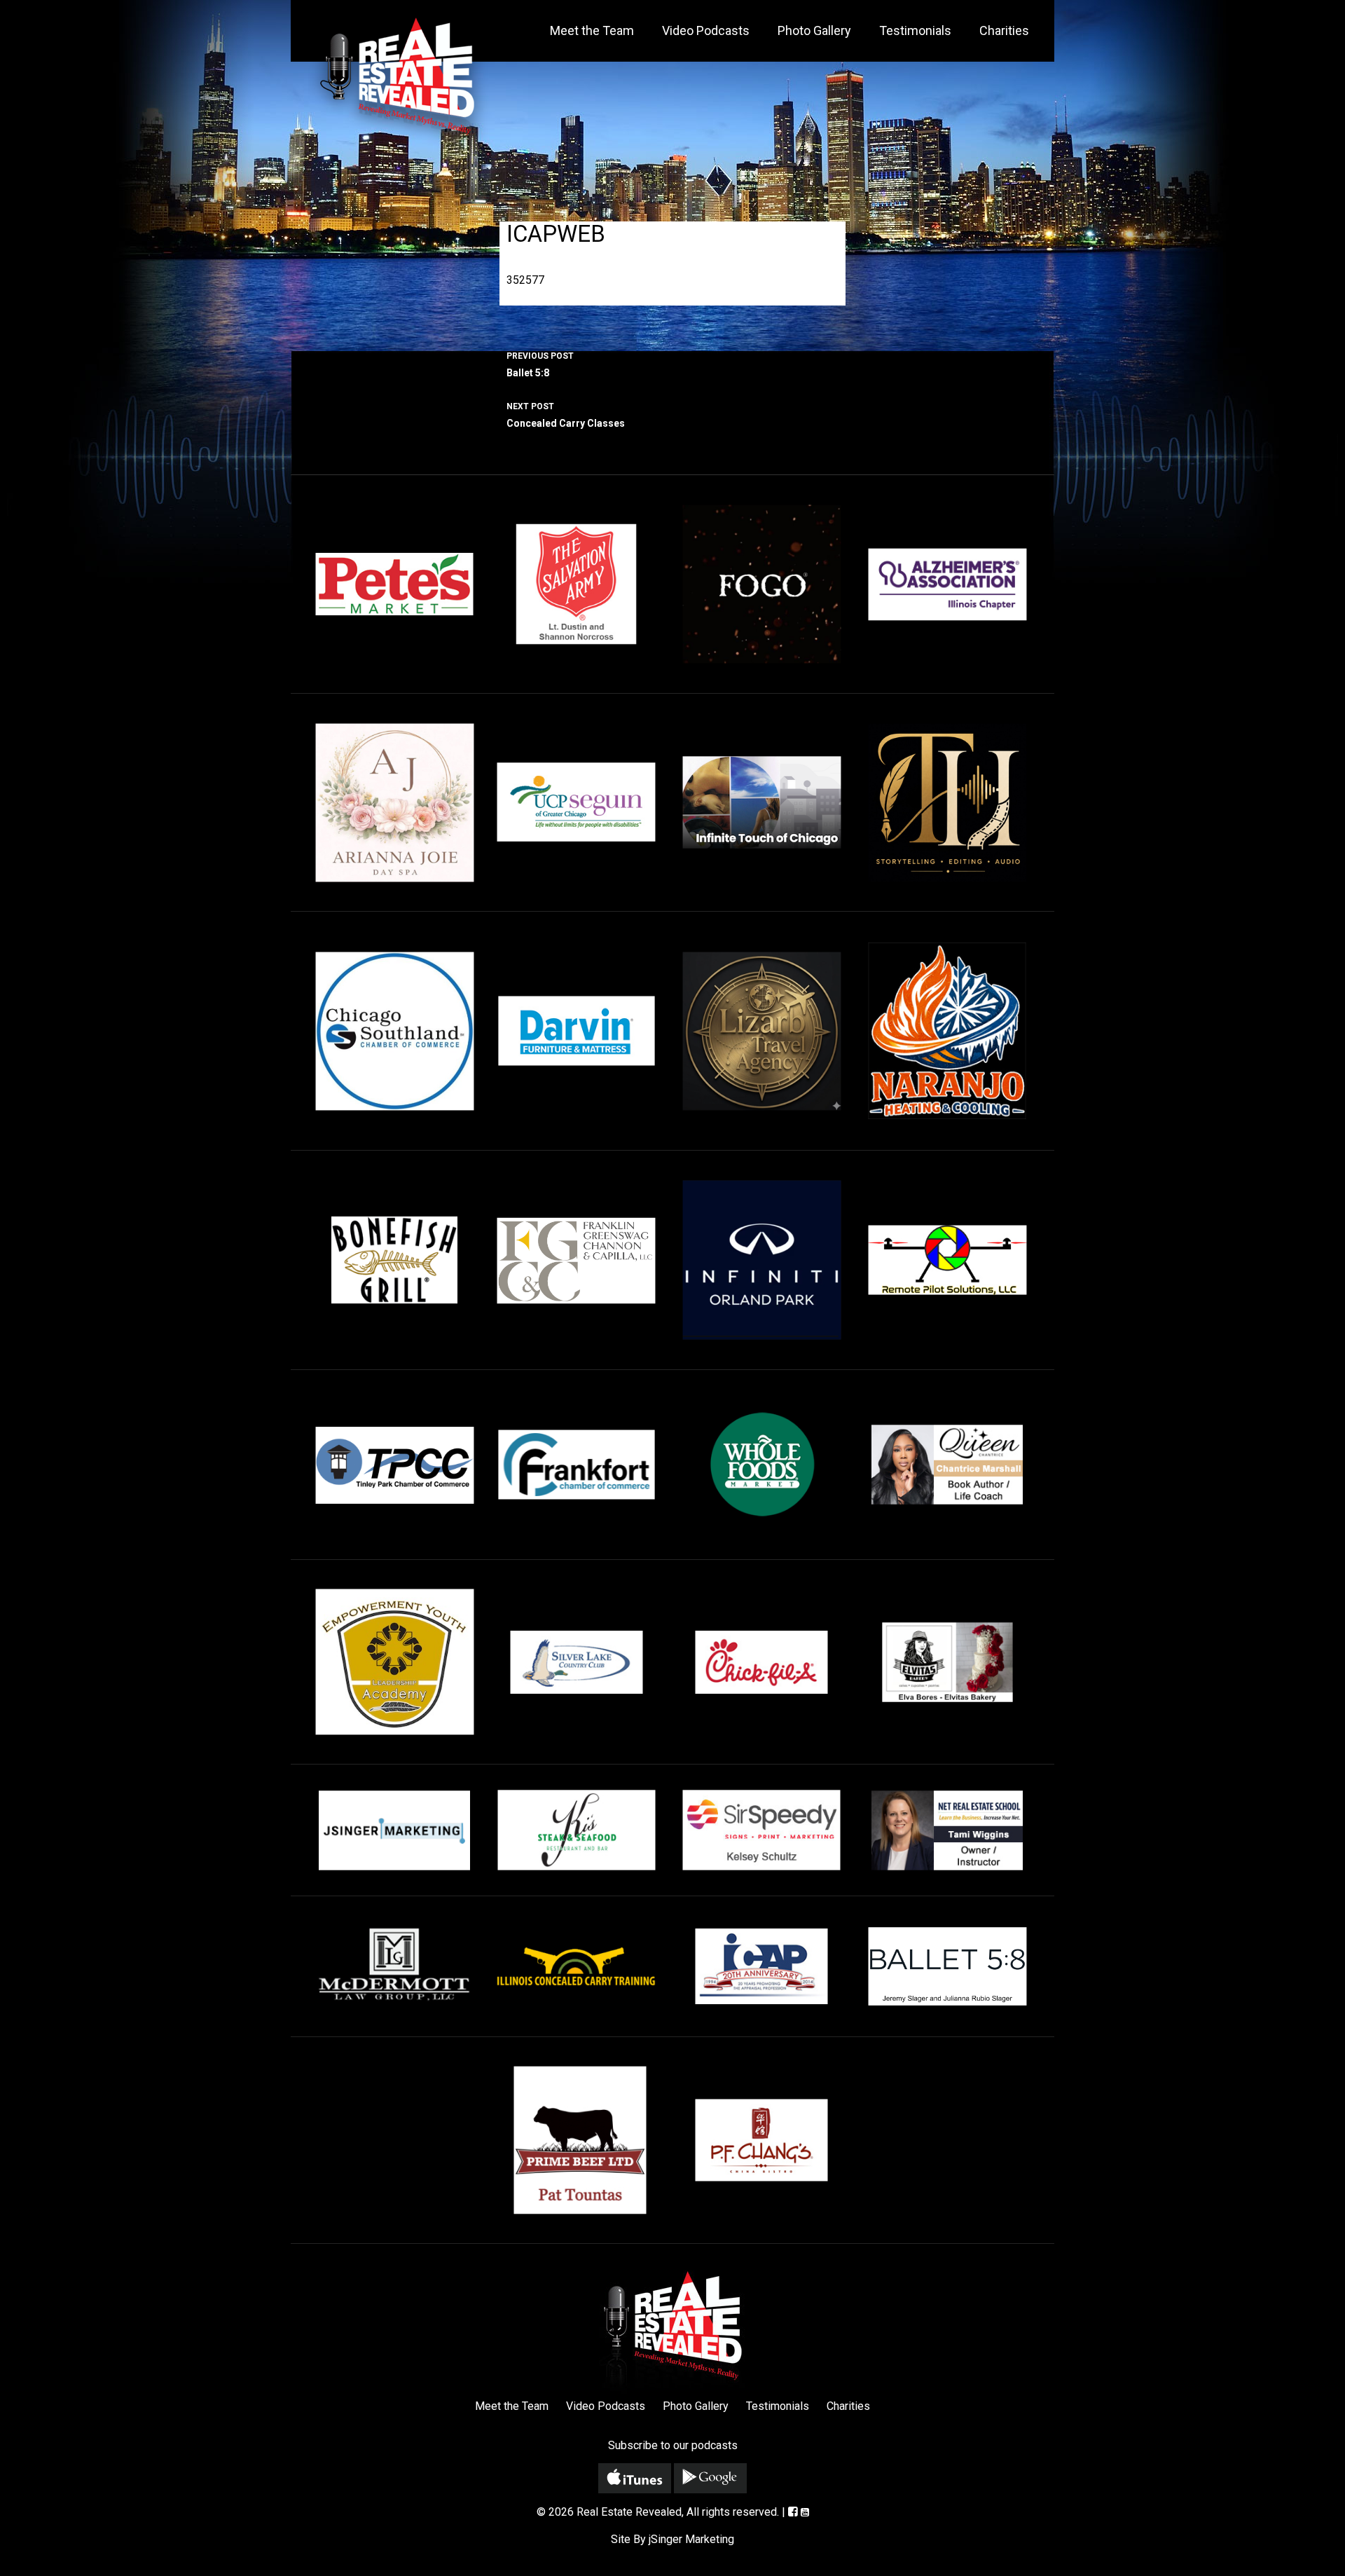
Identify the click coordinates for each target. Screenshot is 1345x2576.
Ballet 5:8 (540, 365)
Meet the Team (592, 30)
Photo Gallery (814, 30)
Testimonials (915, 30)
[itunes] (635, 2478)
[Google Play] (710, 2478)
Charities (1004, 30)
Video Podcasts (706, 30)
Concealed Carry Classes (566, 415)
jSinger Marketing (691, 2539)
